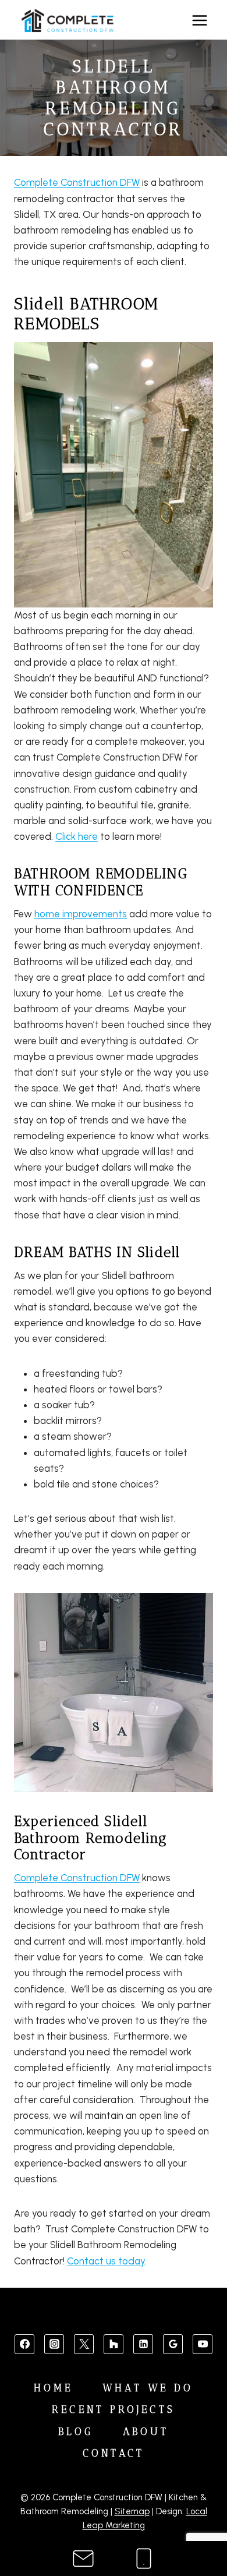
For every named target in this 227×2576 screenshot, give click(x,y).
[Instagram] (54, 2344)
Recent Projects (114, 2409)
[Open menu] (199, 21)
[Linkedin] (143, 2344)
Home (53, 2388)
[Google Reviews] (173, 2344)
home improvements (81, 914)
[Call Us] (144, 2559)
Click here (77, 836)
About (146, 2432)
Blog (76, 2432)
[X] (84, 2344)
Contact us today (106, 2261)
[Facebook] (24, 2344)
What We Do (148, 2388)
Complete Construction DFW (77, 182)
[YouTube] (203, 2344)
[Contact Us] (83, 2559)
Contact (114, 2453)
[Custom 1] (114, 2344)
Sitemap (132, 2511)
